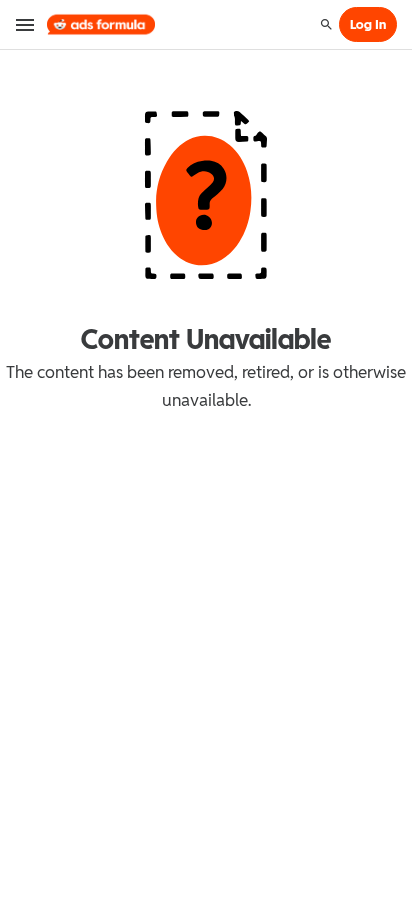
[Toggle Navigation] (26, 25)
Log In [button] (368, 24)
